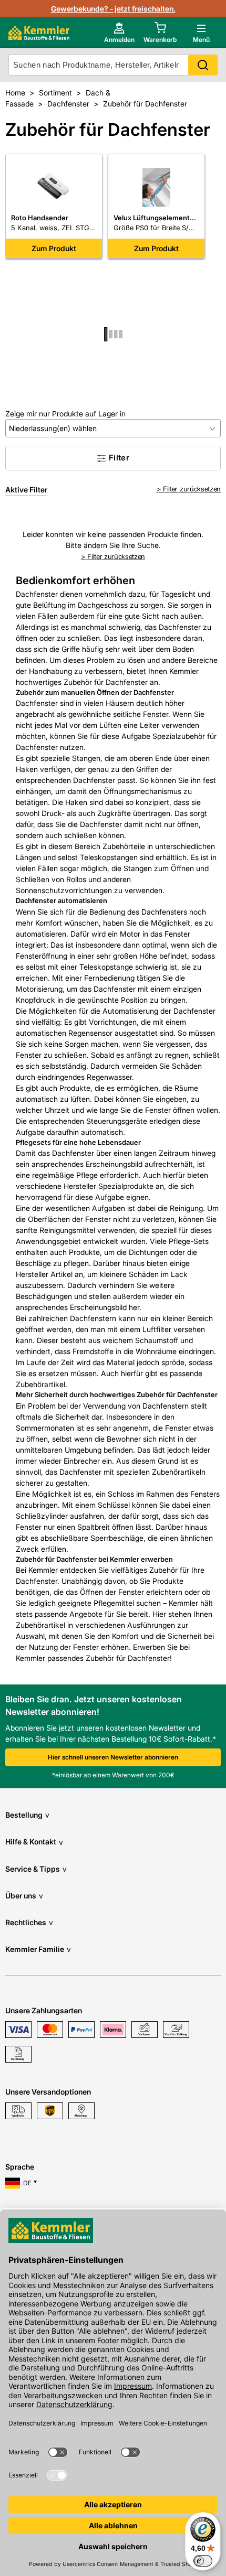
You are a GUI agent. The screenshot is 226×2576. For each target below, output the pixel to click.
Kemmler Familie (38, 1949)
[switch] (203, 2561)
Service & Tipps (36, 1869)
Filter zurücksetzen (192, 489)
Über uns (24, 1896)
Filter (119, 458)
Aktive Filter (26, 490)
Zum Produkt (54, 248)
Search (203, 65)
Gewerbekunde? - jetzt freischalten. (113, 9)
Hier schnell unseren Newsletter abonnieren (113, 1757)
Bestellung (27, 1815)
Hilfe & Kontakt (34, 1842)
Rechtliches (29, 1922)
